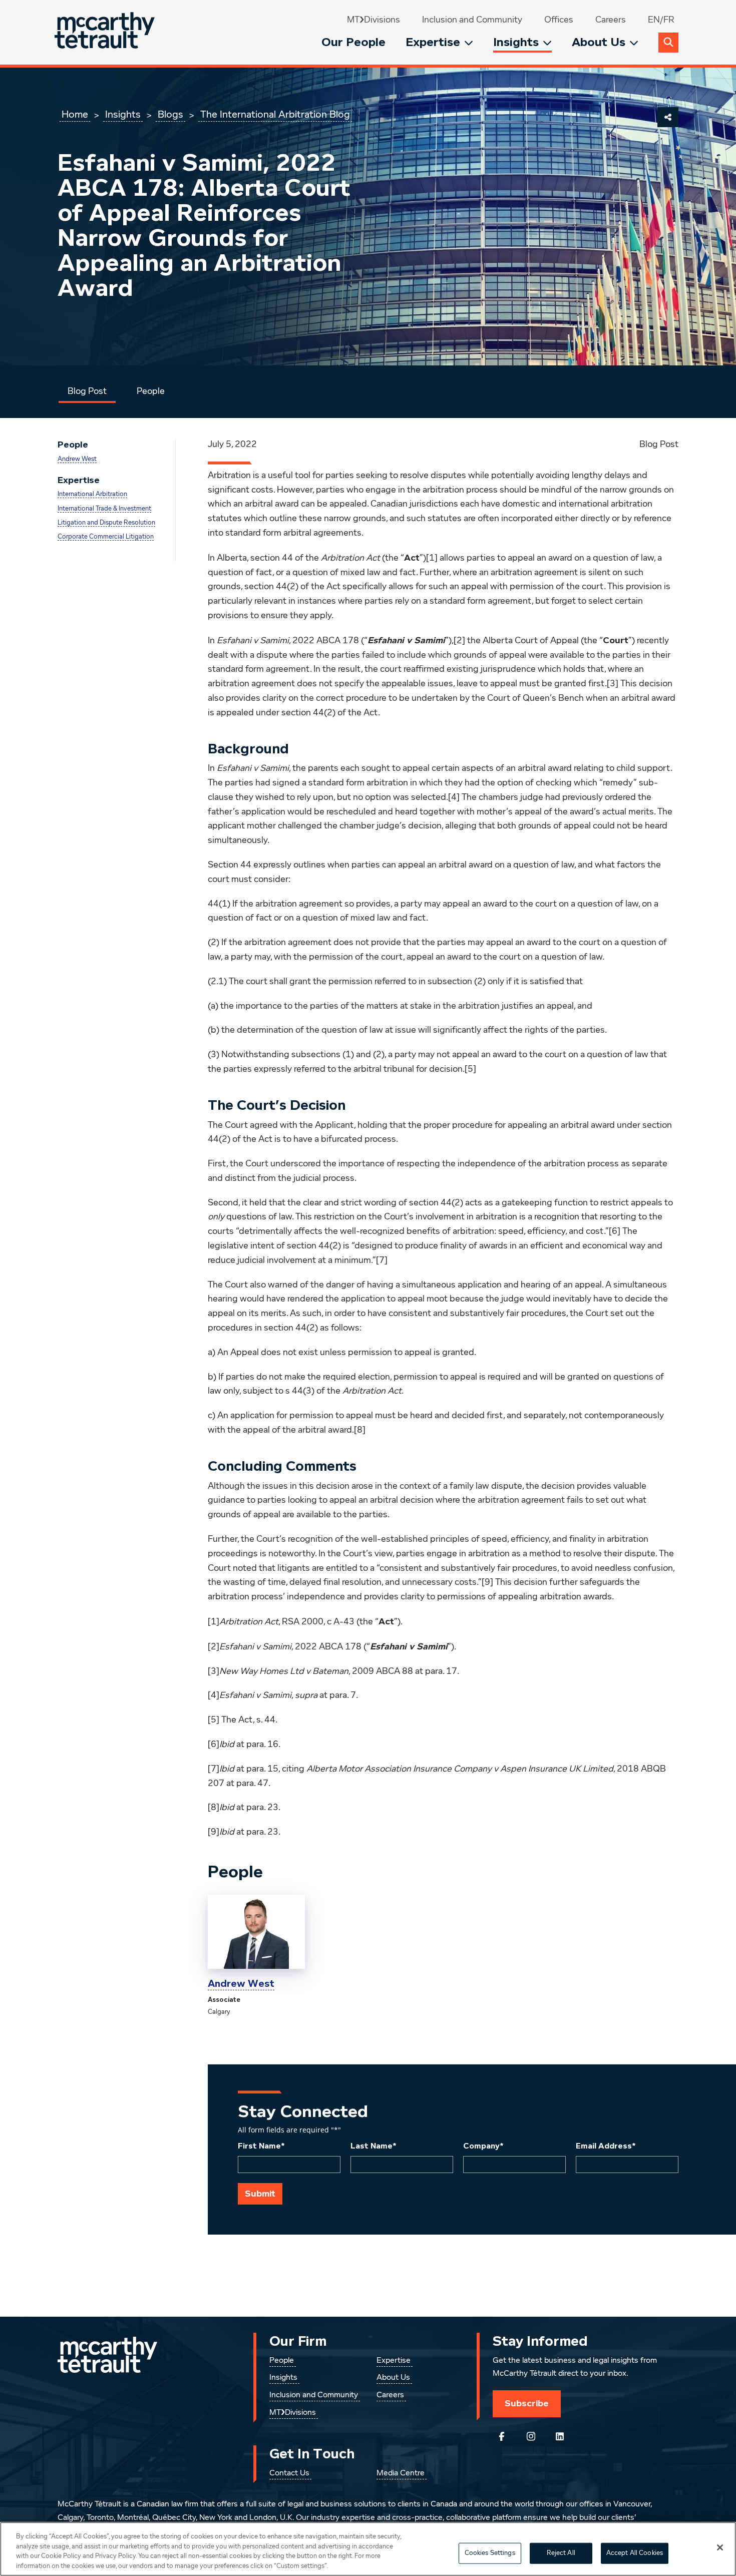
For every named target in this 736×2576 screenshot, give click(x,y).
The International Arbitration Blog (275, 115)
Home (75, 115)
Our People (353, 42)
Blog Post (87, 391)
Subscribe (527, 2403)
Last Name (374, 2146)
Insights (516, 42)
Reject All (561, 2553)
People (151, 391)
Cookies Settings (490, 2553)
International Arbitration (92, 494)
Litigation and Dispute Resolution (106, 523)
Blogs (170, 115)
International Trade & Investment (104, 509)
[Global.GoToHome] (106, 32)
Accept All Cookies (635, 2553)
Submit (260, 2194)
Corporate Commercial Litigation (106, 537)
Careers (611, 20)
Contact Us (289, 2473)
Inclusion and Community (472, 20)
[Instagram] (531, 2436)
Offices (559, 20)
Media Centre (401, 2473)
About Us (599, 42)
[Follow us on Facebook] (502, 2436)
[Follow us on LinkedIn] (560, 2436)
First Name (261, 2146)
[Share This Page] (668, 117)
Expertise (433, 42)
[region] (368, 2549)
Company (483, 2146)
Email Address (606, 2146)
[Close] (720, 2547)
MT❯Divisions (374, 20)
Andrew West (77, 459)
